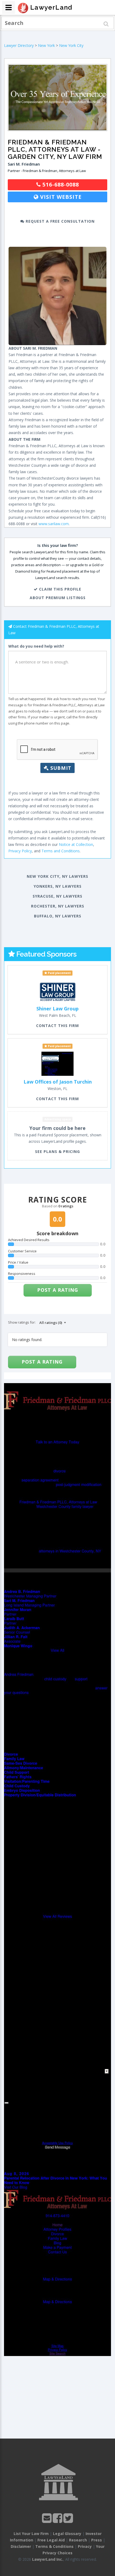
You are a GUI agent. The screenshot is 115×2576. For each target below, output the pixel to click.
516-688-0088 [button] (60, 184)
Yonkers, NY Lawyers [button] (58, 886)
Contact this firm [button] (57, 1026)
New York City (71, 45)
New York (46, 45)
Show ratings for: (22, 1322)
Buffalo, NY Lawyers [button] (58, 916)
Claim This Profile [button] (60, 589)
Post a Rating (58, 1290)
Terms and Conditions (61, 851)
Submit (60, 768)
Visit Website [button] (60, 197)
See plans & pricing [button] (57, 1151)
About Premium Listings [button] (58, 598)
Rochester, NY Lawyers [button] (58, 906)
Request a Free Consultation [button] (60, 221)
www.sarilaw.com (54, 524)
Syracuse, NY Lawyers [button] (57, 896)
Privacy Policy (20, 851)
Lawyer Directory (19, 45)
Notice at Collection (76, 844)
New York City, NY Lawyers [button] (57, 876)
